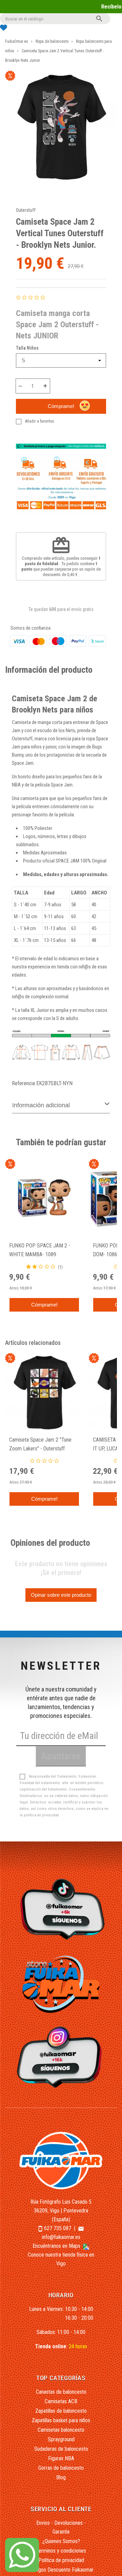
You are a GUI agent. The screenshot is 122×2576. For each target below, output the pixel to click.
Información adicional (41, 1105)
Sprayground (61, 2439)
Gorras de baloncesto (61, 2468)
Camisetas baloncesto (61, 2430)
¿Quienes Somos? (61, 2541)
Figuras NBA (61, 2458)
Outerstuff (26, 210)
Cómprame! (61, 406)
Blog (61, 2477)
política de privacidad (41, 1815)
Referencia (23, 1083)
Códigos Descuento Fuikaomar (61, 2570)
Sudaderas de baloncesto (61, 2449)
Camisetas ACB (61, 2401)
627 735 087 (58, 2228)
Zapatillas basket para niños (61, 2420)
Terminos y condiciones (61, 2551)
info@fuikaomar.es (61, 2237)
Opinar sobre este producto (61, 1595)
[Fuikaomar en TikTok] (61, 1909)
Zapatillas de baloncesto (61, 2411)
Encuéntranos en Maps (57, 2246)
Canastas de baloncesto (61, 2392)
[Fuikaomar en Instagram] (61, 2057)
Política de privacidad (61, 2560)
